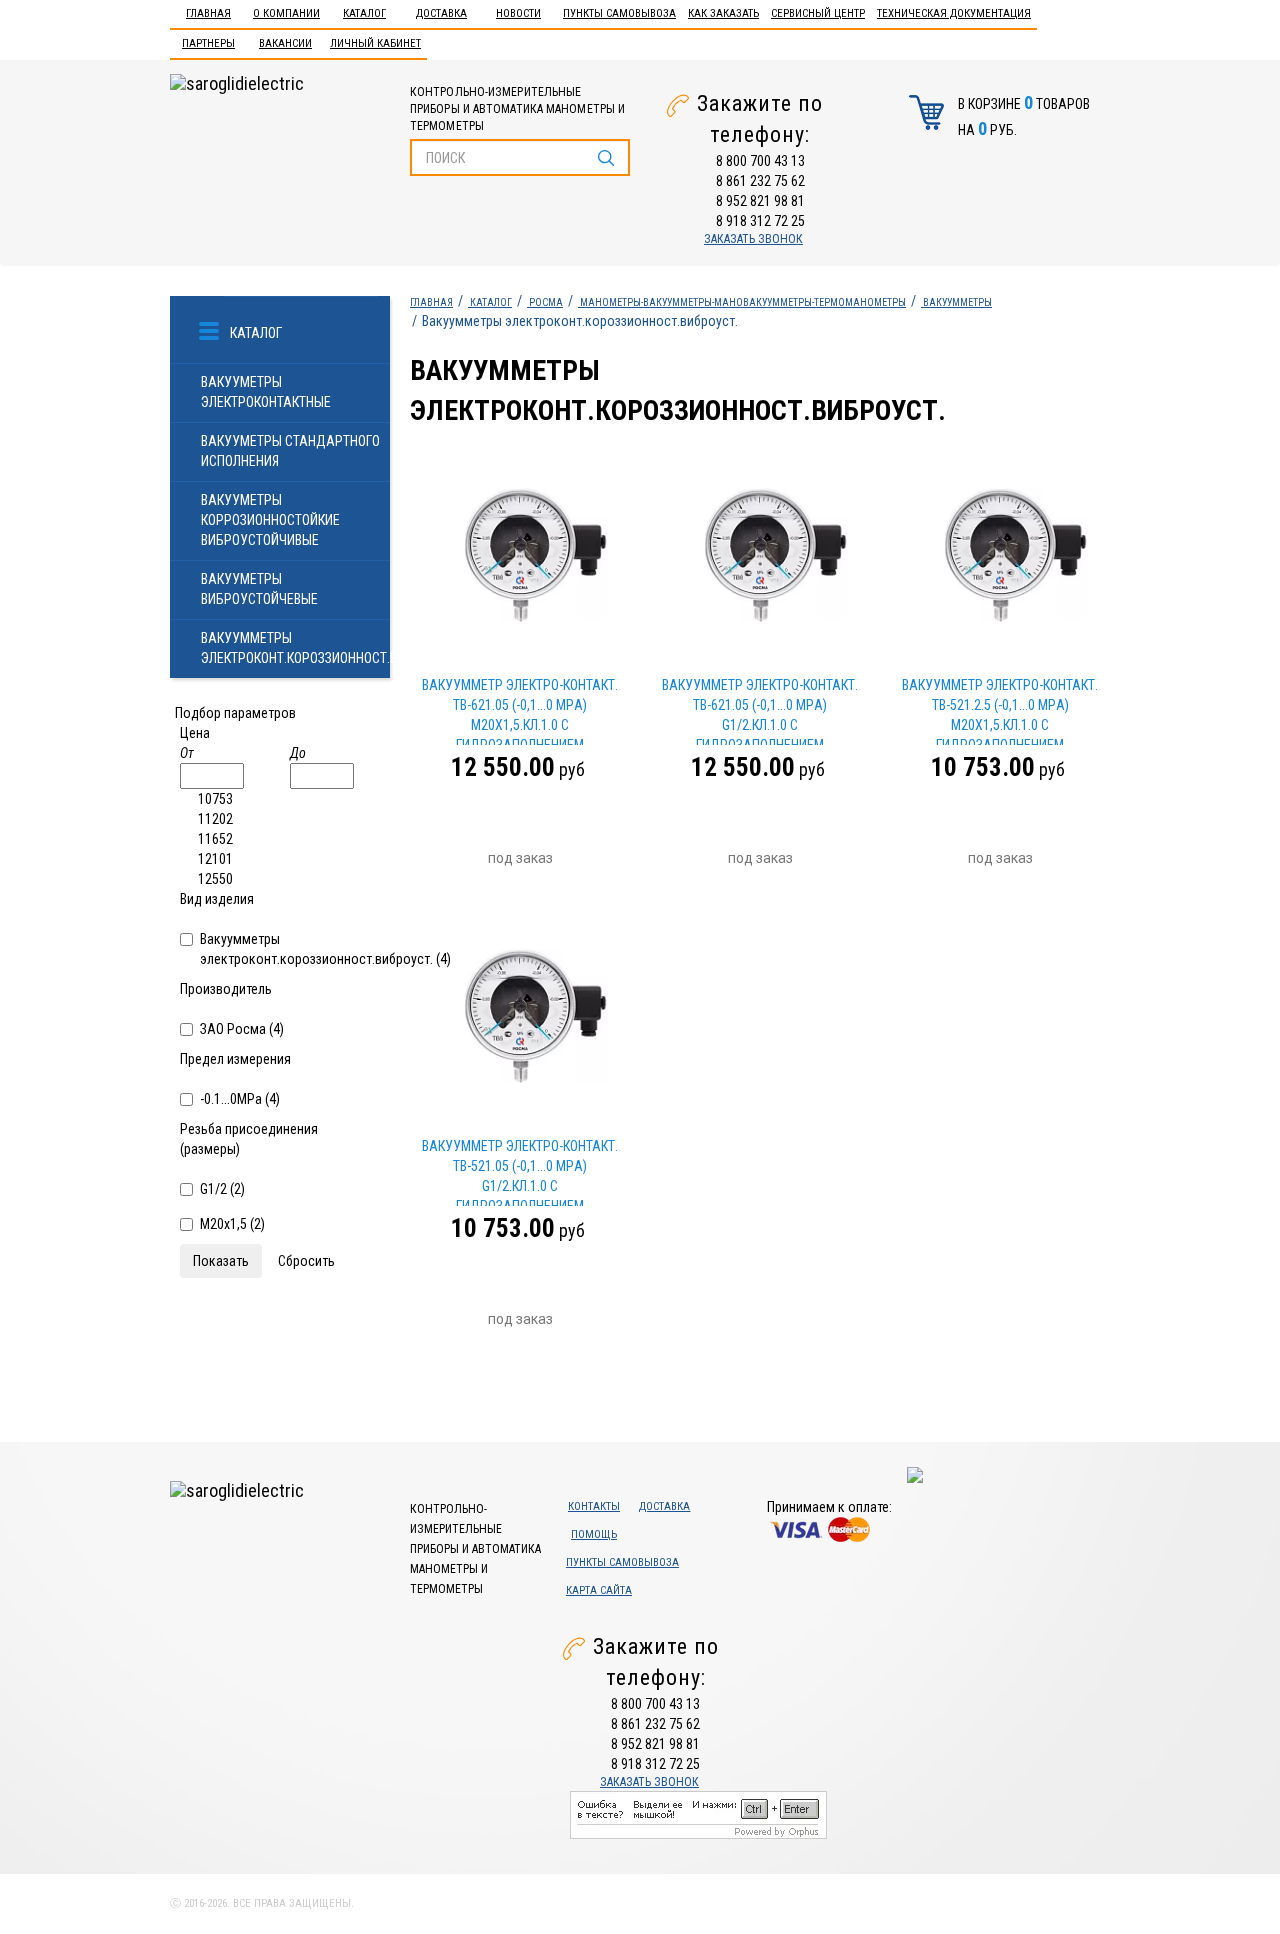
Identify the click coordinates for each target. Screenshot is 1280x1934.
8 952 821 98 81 (760, 201)
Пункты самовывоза (619, 13)
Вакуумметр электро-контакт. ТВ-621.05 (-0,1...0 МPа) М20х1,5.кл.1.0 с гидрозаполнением (520, 711)
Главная (208, 13)
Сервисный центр (818, 13)
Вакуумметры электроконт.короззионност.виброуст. (295, 648)
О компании (286, 13)
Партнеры (208, 43)
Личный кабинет (375, 43)
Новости (518, 13)
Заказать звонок (753, 239)
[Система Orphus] (698, 1814)
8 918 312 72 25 (760, 221)
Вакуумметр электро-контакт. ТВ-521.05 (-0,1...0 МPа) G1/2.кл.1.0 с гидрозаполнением (520, 1172)
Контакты (594, 1506)
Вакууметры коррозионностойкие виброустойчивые (270, 520)
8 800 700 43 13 (760, 161)
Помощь (594, 1534)
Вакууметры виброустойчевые (259, 589)
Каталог (364, 13)
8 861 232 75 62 (760, 181)
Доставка (441, 13)
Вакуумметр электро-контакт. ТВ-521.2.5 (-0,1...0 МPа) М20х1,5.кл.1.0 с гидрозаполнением (1000, 711)
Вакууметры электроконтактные (266, 392)
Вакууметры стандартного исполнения (290, 451)
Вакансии (285, 43)
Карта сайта (599, 1590)
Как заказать (723, 13)
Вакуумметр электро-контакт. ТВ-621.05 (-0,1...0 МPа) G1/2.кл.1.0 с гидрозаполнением (760, 711)
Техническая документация (954, 13)
